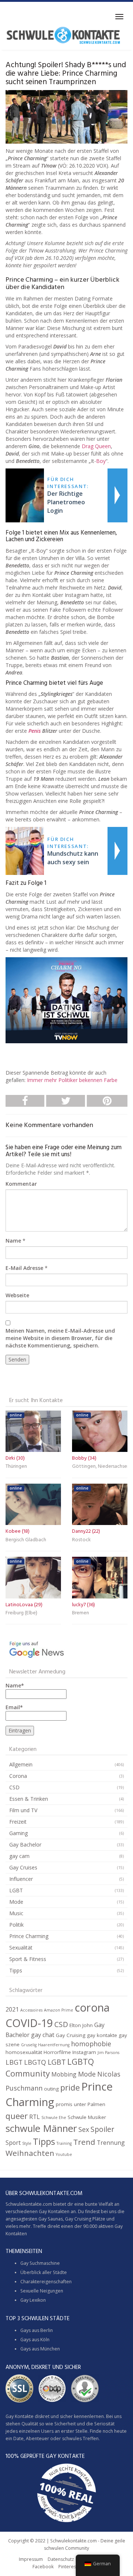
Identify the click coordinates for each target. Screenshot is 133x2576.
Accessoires (31, 2010)
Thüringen (16, 1466)
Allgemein (21, 1764)
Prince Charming (29, 1936)
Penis (35, 731)
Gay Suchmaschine (40, 2263)
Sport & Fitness (28, 1959)
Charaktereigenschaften (46, 2282)
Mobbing (64, 2074)
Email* (14, 1707)
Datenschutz (61, 2559)
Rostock (81, 1540)
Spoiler (102, 2129)
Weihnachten (30, 2153)
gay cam (19, 1856)
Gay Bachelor (25, 1845)
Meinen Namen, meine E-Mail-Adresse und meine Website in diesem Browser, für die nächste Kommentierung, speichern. (60, 1338)
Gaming (18, 1833)
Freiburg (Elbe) (21, 1613)
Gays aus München (40, 2349)
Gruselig (29, 2045)
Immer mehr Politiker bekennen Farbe (72, 1080)
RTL (35, 2117)
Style (27, 2143)
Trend (84, 2142)
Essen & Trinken (29, 1799)
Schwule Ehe (54, 2118)
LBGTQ (35, 2062)
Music (16, 1913)
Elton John (81, 2025)
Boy (101, 461)
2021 (12, 2009)
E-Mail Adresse (24, 1268)
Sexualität (21, 1948)
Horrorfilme (57, 2052)
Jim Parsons (108, 2053)
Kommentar (21, 1184)
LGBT (16, 1890)
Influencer (21, 1879)
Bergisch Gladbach (26, 1540)
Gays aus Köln (35, 2340)
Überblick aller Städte (44, 2272)
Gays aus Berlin (37, 2330)
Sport (13, 2143)
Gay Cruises (23, 1867)
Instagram (84, 2052)
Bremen (81, 1613)
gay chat (43, 2035)
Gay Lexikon (33, 2300)
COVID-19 (29, 2023)
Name (13, 1241)
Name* (15, 1685)
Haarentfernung (54, 2045)
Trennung (111, 2143)
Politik (16, 1925)
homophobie (91, 2044)
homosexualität (24, 2052)
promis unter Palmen (81, 2104)
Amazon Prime (59, 2010)
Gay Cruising (71, 2035)
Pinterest (68, 2567)
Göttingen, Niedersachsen (100, 1466)
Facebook (43, 2567)
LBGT (14, 2062)
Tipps (16, 1970)
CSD (14, 1787)
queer (17, 2116)
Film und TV (23, 1810)
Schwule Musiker (87, 2117)
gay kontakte (102, 2035)
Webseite (17, 1295)
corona (92, 2007)
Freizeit (18, 1822)
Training (64, 2143)
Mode (16, 1902)
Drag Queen (96, 446)
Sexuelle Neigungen (42, 2291)
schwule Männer (41, 2128)
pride (70, 2087)
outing (51, 2089)
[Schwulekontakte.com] (63, 35)
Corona (18, 1776)
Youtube (64, 2154)
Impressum (31, 2559)
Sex (84, 2129)
